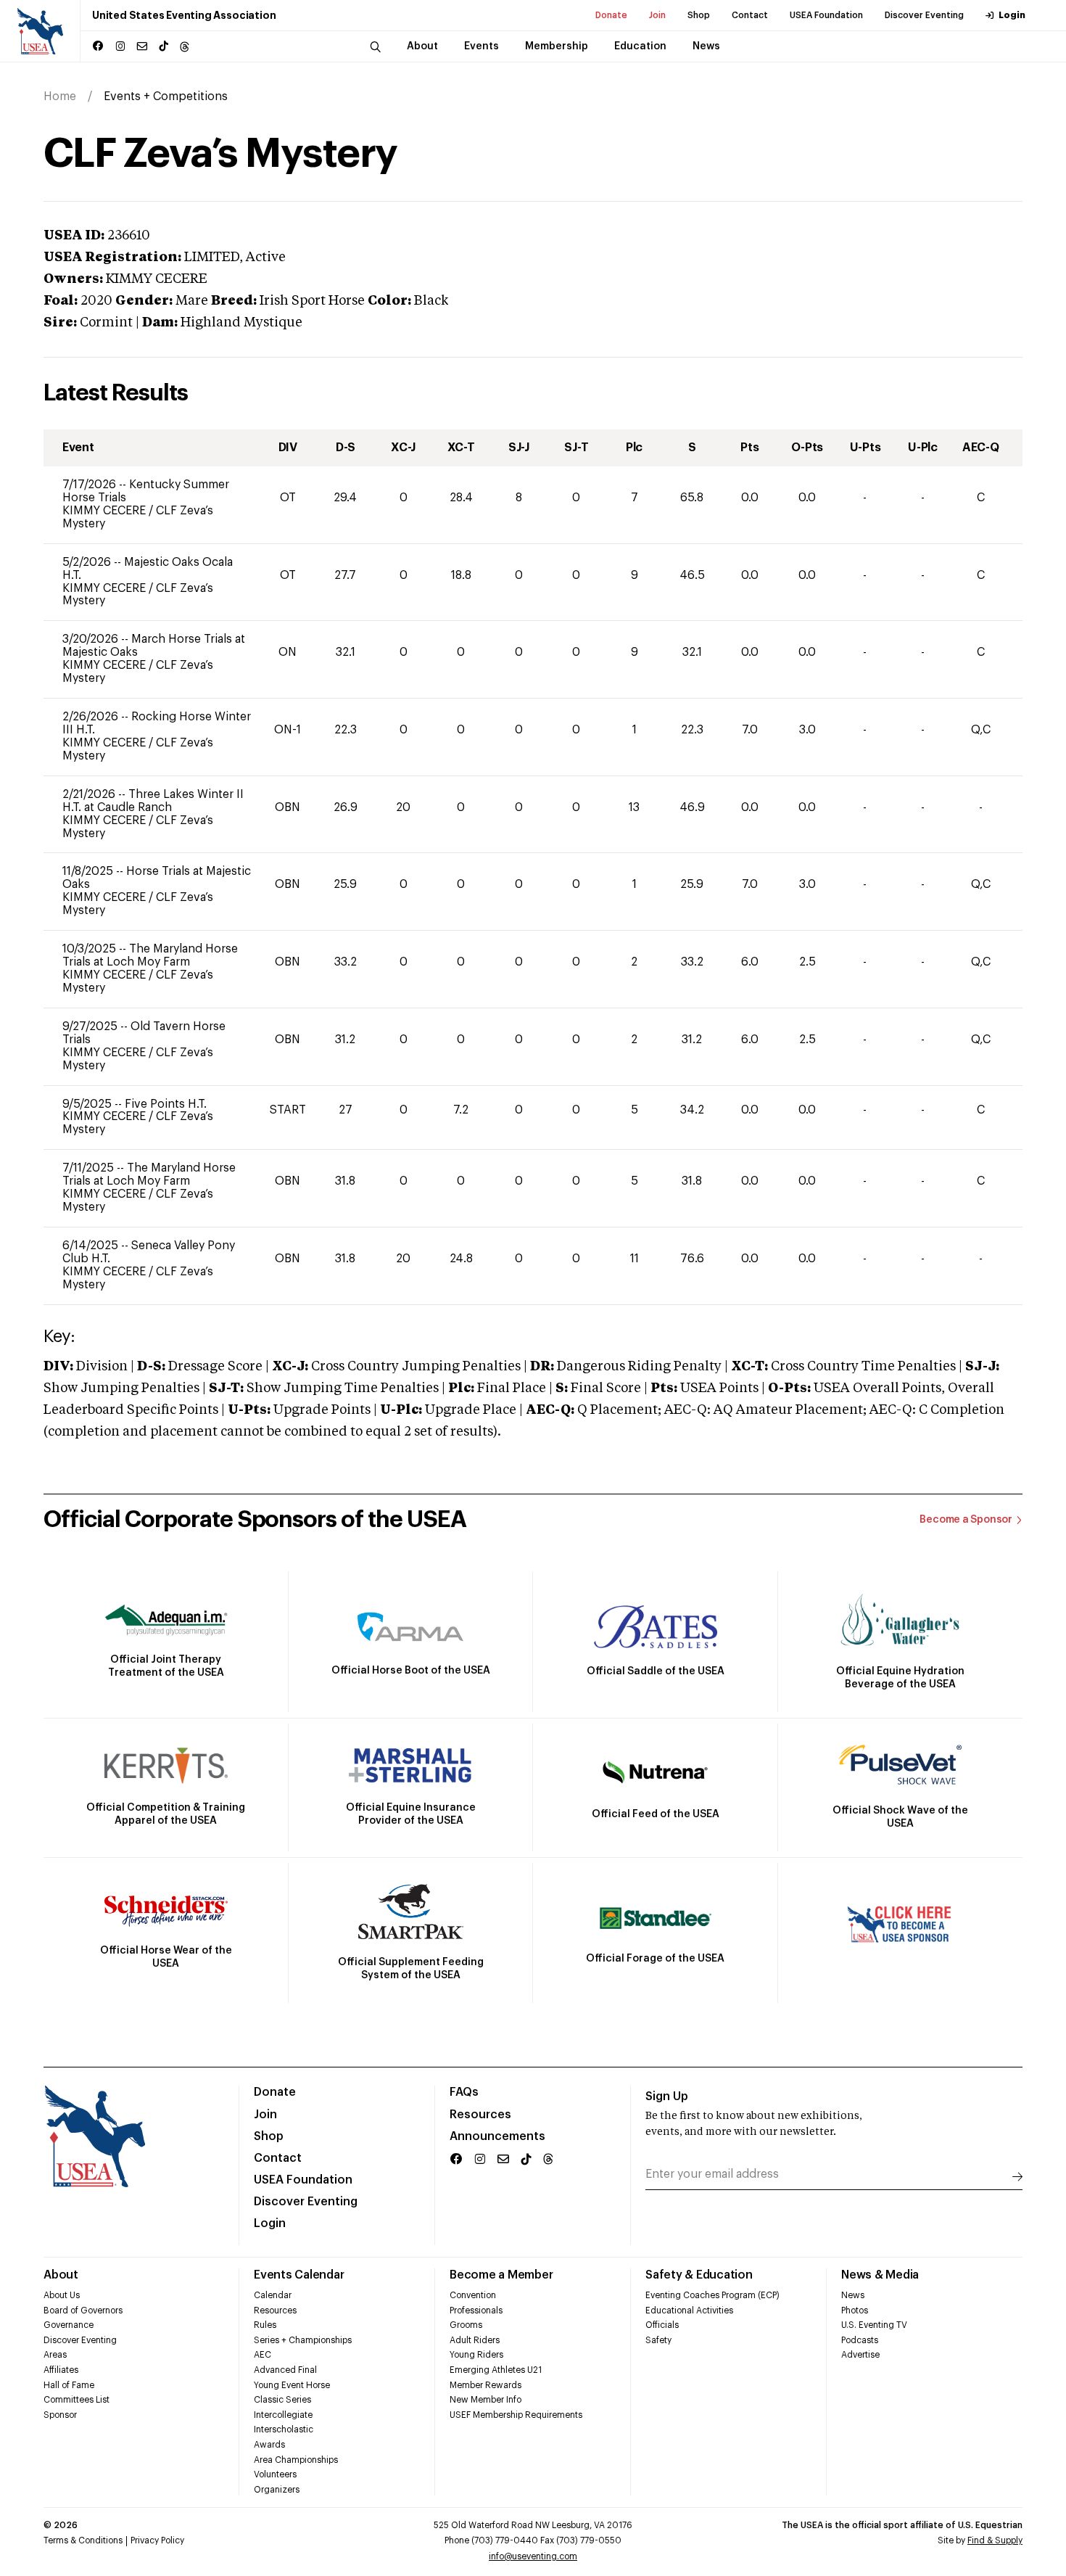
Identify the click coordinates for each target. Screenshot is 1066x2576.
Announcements (497, 2136)
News (853, 2295)
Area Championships (296, 2460)
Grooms (466, 2325)
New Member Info (486, 2400)
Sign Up (667, 2096)
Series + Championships (303, 2340)
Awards (269, 2445)
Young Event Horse (292, 2385)
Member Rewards (486, 2385)
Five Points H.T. (166, 1104)
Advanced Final (285, 2370)
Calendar (273, 2295)
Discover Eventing (924, 15)
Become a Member (501, 2275)
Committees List (77, 2400)
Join (657, 15)
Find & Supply (995, 2540)
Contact (750, 15)
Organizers (277, 2490)
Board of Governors (83, 2310)
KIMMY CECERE (106, 511)
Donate (611, 15)
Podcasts (860, 2340)
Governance (69, 2325)
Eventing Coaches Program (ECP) (712, 2295)
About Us (62, 2295)
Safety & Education (699, 2275)
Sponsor (60, 2415)
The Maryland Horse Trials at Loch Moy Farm (150, 955)
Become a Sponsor (966, 1520)
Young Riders (476, 2355)
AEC (263, 2355)
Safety (658, 2340)
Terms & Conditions (83, 2540)
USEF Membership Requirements (516, 2415)
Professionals (476, 2310)
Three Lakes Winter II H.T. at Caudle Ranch (153, 801)
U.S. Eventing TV (874, 2325)
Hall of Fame (69, 2385)
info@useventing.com (533, 2556)
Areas (55, 2355)
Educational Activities (689, 2310)
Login (1012, 15)
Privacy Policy (157, 2540)
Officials (662, 2325)
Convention (473, 2295)
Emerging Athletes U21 (496, 2370)
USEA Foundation (826, 15)
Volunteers (275, 2474)
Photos (855, 2310)
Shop (699, 15)
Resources (480, 2115)
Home (60, 96)
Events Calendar (299, 2275)
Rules (265, 2325)
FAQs (464, 2092)
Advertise (860, 2355)
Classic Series (282, 2400)
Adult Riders (475, 2340)
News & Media (880, 2275)
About (61, 2275)
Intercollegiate (283, 2415)
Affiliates (61, 2370)
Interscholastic (284, 2429)
